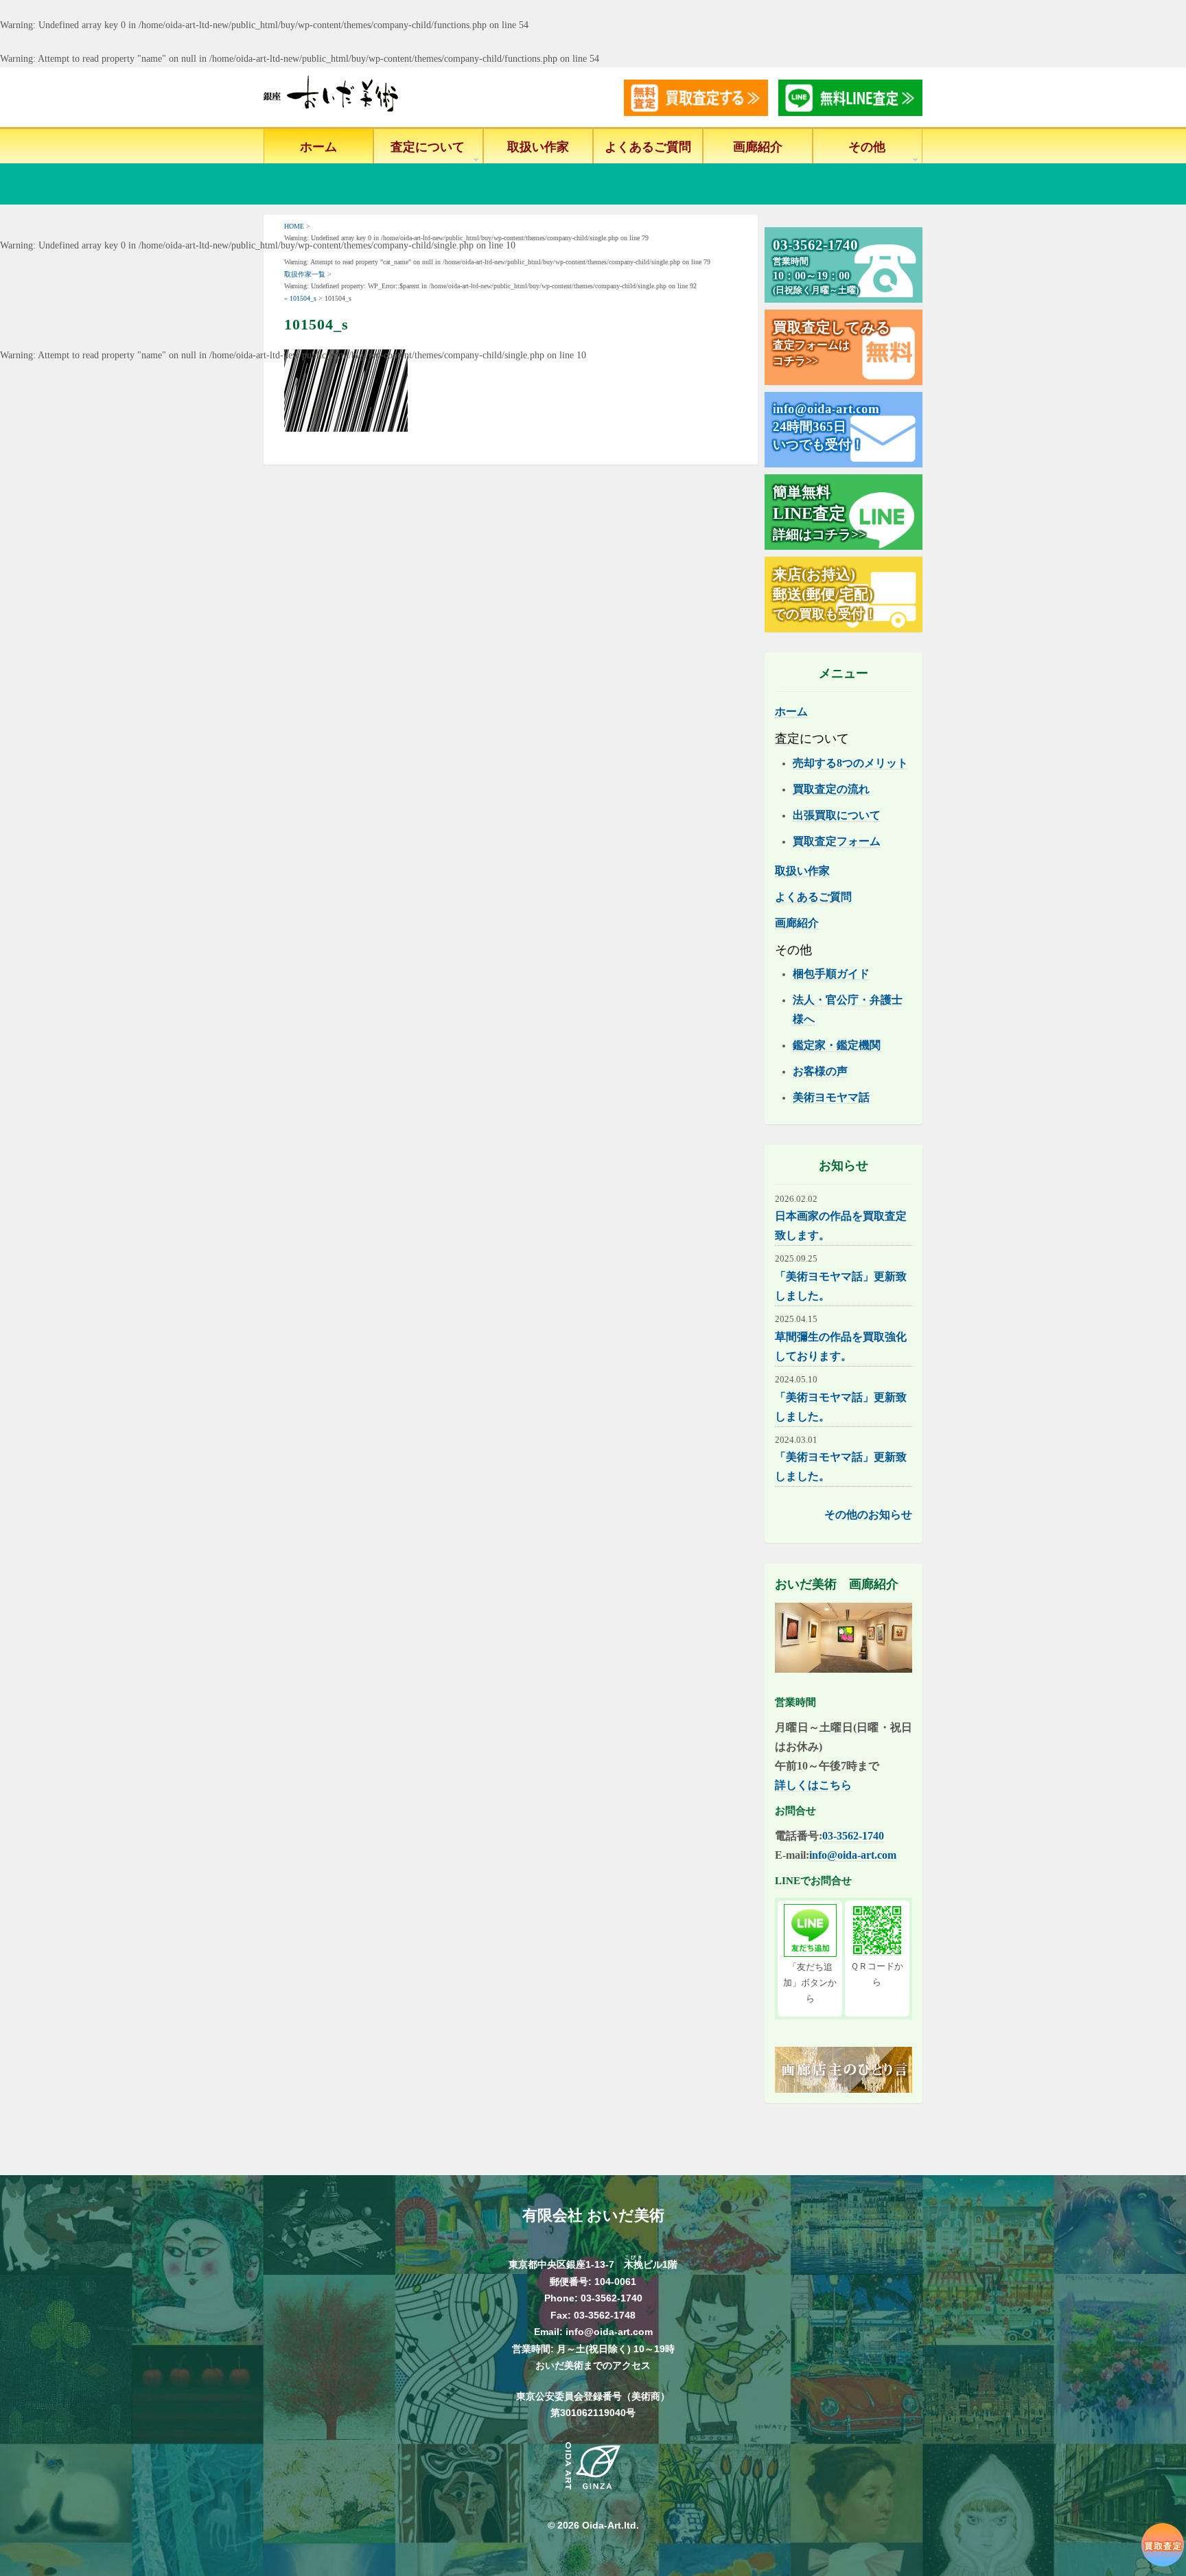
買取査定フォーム (837, 841)
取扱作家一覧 (305, 274)
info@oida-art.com (853, 1855)
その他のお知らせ (868, 1515)
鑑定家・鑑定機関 (837, 1045)
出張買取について (837, 815)
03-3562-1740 (853, 1836)
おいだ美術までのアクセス (593, 2365)
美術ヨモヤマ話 (831, 1097)
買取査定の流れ (831, 789)
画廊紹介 (758, 147)
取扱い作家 (538, 147)
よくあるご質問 (648, 147)
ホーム (318, 147)
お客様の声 (820, 1071)
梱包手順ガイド (831, 974)
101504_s (303, 298)
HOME (294, 226)
